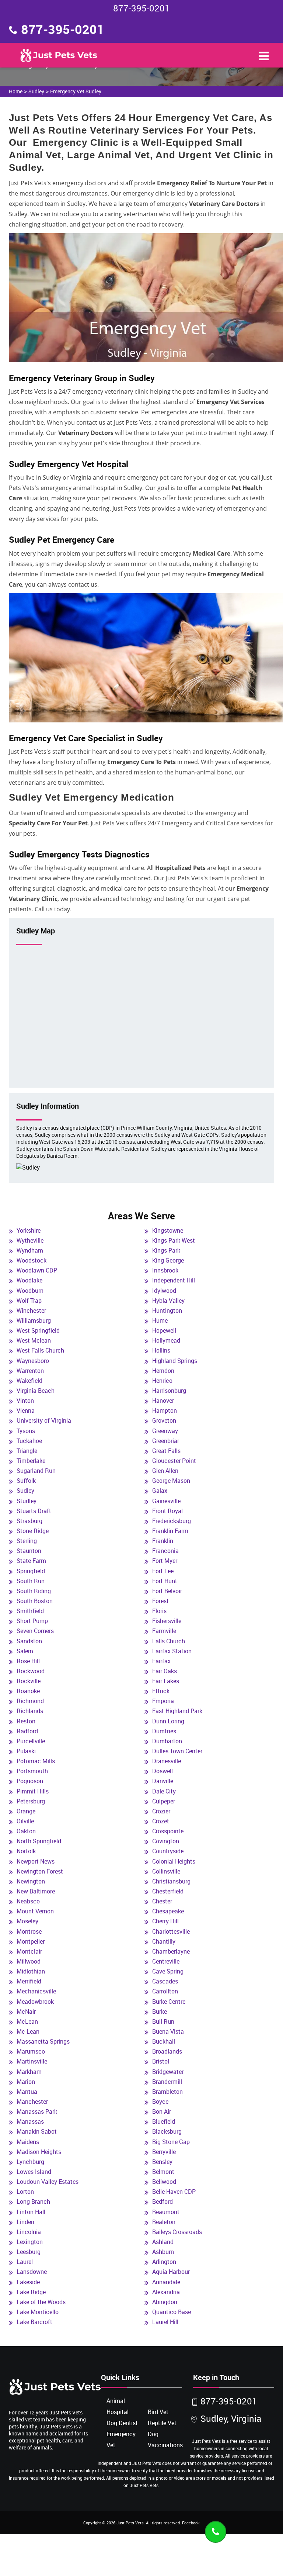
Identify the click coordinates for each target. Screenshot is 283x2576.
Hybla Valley (168, 1301)
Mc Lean (28, 2031)
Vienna (26, 1410)
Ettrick (161, 1691)
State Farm (31, 1561)
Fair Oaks (165, 1671)
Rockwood (31, 1671)
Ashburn (163, 2252)
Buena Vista (168, 2031)
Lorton (25, 2192)
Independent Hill (174, 1280)
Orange (26, 1811)
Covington (166, 1841)
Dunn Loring (168, 1721)
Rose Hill (28, 1661)
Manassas (30, 2121)
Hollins (161, 1350)
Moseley (27, 1921)
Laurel (25, 2262)
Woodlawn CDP (37, 1270)
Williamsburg (34, 1320)
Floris (159, 1611)
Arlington (164, 2262)
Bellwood (164, 2182)
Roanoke (28, 1691)
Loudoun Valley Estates (48, 2182)
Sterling (27, 1541)
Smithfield (30, 1611)
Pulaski (26, 1751)
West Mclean (34, 1340)
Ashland (163, 2242)
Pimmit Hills (33, 1791)
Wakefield (29, 1381)
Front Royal (167, 1511)
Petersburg (31, 1801)
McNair (26, 2012)
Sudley (36, 91)
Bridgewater (168, 2072)
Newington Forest (40, 1871)
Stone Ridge (33, 1531)
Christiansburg (171, 1881)
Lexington (30, 2242)
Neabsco (28, 1901)
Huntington (167, 1311)
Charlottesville (171, 1931)
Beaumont (166, 2212)
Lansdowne (32, 2272)
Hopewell (164, 1330)
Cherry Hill (165, 1921)
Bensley (162, 2162)
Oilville (25, 1821)
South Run (31, 1581)
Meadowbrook (35, 2002)
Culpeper (164, 1801)
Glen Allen (165, 1471)
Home (16, 91)
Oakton (26, 1831)
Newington (31, 1881)
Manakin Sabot (37, 2131)
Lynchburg (30, 2162)
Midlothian (31, 1971)
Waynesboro (33, 1361)
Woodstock (32, 1260)
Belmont (163, 2172)
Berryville (164, 2152)
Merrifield (29, 1981)
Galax (160, 1491)
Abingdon (165, 2302)
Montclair (29, 1951)
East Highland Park (177, 1711)
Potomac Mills (36, 1761)
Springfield (31, 1571)
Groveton (164, 1420)
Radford (27, 1731)
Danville (163, 1781)
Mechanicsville (36, 1991)
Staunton (29, 1551)
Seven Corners (35, 1631)
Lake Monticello (38, 2312)
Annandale (166, 2282)
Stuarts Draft (34, 1511)
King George (168, 1260)
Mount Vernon (35, 1911)
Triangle (27, 1451)
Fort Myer (165, 1561)
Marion (26, 2082)
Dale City (164, 1791)
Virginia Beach (36, 1391)
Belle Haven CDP (174, 2192)
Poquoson (30, 1781)
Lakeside (28, 2282)
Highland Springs (175, 1361)
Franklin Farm (170, 1531)
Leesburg (29, 2252)
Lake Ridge (31, 2292)
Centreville (166, 1961)
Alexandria (166, 2292)
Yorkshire (29, 1230)
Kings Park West (174, 1240)
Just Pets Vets (130, 2523)
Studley (27, 1501)
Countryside (168, 1851)
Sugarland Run (36, 1471)
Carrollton (165, 1991)
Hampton (165, 1410)
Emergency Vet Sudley (76, 91)
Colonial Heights (174, 1861)
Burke (160, 2012)
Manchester (32, 2102)
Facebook (191, 2523)
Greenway (165, 1431)
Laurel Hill (165, 2322)
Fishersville (167, 1621)
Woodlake (29, 1280)
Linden (25, 2222)
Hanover (163, 1401)
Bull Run (163, 2021)
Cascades (165, 1981)
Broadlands (167, 2051)
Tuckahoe (29, 1441)
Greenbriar (166, 1441)
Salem (25, 1651)
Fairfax (161, 1661)
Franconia (165, 1551)
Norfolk (26, 1851)
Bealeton (164, 2222)
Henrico (162, 1381)
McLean (27, 2021)
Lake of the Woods (41, 2302)
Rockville (29, 1681)
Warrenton (30, 1371)
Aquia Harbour (171, 2272)
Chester (162, 1901)
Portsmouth (32, 1771)
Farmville (164, 1631)
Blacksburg (167, 2131)
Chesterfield (168, 1891)
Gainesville (166, 1501)
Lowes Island (34, 2172)
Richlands (30, 1711)
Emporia (163, 1701)
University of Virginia (44, 1420)
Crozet (161, 1821)
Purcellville (31, 1741)
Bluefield (164, 2121)
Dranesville (167, 1761)
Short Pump (32, 1621)
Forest (160, 1601)
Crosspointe (168, 1831)
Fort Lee (163, 1571)
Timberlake (31, 1461)
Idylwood (164, 1291)
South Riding (34, 1591)
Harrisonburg (169, 1391)
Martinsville (32, 2061)
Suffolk (26, 1481)
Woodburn (30, 1291)
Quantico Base (172, 2312)
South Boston (35, 1601)
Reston (26, 1721)
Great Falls (166, 1451)
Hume (160, 1320)
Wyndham (30, 1250)
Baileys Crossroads (177, 2232)
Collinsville (166, 1871)
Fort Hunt (165, 1581)
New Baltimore (36, 1891)
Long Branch (33, 2202)
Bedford (163, 2202)
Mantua (27, 2092)
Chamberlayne (171, 1951)
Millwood (29, 1961)
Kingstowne (168, 1230)
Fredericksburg (172, 1521)
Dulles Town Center (177, 1751)
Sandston (29, 1641)
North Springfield (39, 1841)
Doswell (163, 1771)
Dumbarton (167, 1741)
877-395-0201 (141, 8)
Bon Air (162, 2111)
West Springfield (38, 1330)
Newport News (36, 1861)
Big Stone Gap (171, 2142)
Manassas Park (37, 2111)
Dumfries (164, 1731)
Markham (29, 2072)
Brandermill (167, 2082)
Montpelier (31, 1941)
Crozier (161, 1811)
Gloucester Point (174, 1461)
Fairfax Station (172, 1651)
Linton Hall (31, 2212)
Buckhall (164, 2041)
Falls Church (169, 1641)
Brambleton (167, 2092)
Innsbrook (165, 1270)
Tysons (26, 1431)
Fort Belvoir (167, 1591)
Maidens (28, 2142)
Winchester (31, 1311)
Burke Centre (169, 2002)
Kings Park (166, 1250)
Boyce (160, 2102)
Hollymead (166, 1340)
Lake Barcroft (34, 2322)
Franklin (163, 1541)
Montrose (29, 1931)
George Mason (171, 1481)
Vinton (25, 1401)
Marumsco (31, 2051)
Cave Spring (168, 1971)
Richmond (30, 1701)
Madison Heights (39, 2152)
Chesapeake (168, 1911)
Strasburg (29, 1521)
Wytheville (30, 1240)
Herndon (163, 1371)
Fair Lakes (166, 1681)
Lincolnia (29, 2232)
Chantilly (164, 1941)
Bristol (161, 2061)
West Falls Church (40, 1350)
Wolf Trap (29, 1301)
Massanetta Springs (43, 2041)
